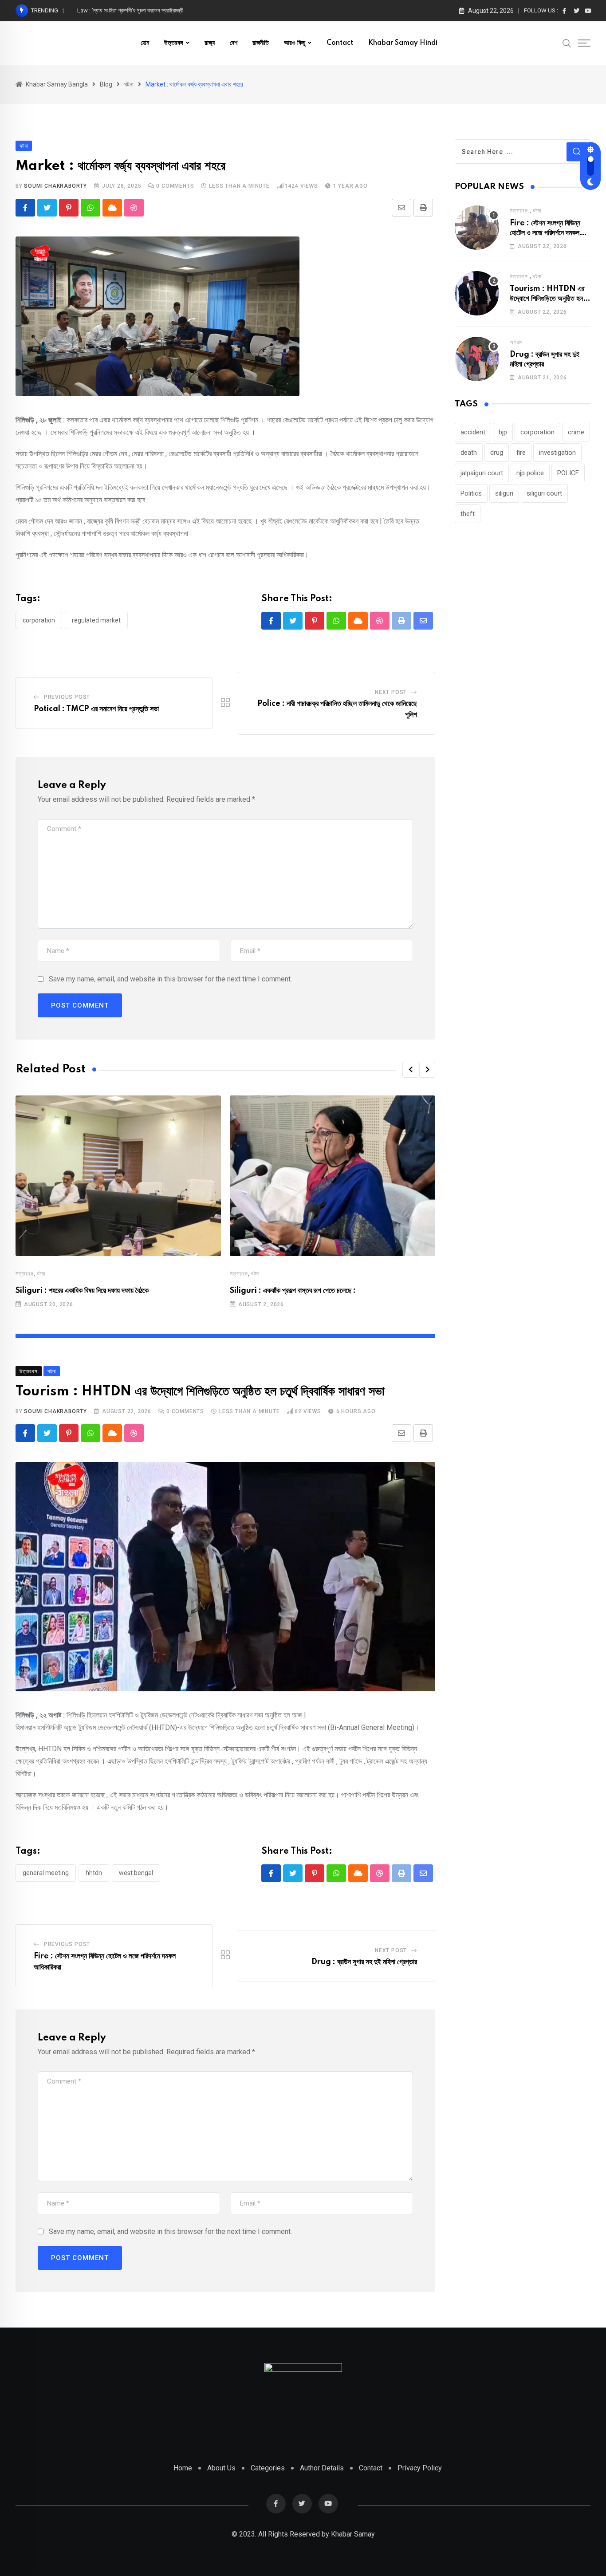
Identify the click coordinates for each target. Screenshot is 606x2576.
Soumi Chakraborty (55, 186)
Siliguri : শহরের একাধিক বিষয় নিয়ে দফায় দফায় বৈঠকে (82, 1291)
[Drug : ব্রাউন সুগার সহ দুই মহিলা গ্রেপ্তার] (477, 359)
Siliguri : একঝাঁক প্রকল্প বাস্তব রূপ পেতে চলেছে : (293, 1291)
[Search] (567, 43)
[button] (410, 1070)
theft (468, 514)
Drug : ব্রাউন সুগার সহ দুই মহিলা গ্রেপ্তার (364, 1962)
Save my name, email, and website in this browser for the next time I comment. (170, 979)
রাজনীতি (261, 43)
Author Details (322, 2468)
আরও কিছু (295, 43)
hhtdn (94, 1873)
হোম (145, 43)
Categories (268, 2468)
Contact (340, 43)
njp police (530, 473)
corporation (39, 620)
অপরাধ (516, 342)
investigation (557, 453)
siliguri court (544, 493)
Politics (471, 493)
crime (576, 432)
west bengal (136, 1873)
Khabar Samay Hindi (403, 43)
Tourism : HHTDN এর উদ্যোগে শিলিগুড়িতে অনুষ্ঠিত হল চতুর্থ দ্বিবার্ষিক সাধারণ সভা (547, 299)
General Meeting (46, 1873)
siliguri (504, 493)
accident (473, 432)
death (469, 453)
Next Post (391, 692)
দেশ (234, 43)
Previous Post (67, 697)
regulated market (96, 620)
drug (497, 453)
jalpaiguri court (482, 473)
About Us (221, 2468)
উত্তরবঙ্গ (174, 43)
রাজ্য (210, 43)
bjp (503, 432)
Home (183, 2468)
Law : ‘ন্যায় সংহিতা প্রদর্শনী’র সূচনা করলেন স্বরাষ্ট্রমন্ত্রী (130, 10)
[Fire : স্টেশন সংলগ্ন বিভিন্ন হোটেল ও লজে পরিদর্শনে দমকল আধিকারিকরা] (477, 228)
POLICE (568, 473)
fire (521, 453)
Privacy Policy (420, 2468)
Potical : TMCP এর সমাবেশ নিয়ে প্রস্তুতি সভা (96, 709)
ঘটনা (41, 1274)
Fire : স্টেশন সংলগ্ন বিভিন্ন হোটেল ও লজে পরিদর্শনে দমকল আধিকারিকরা (545, 233)
